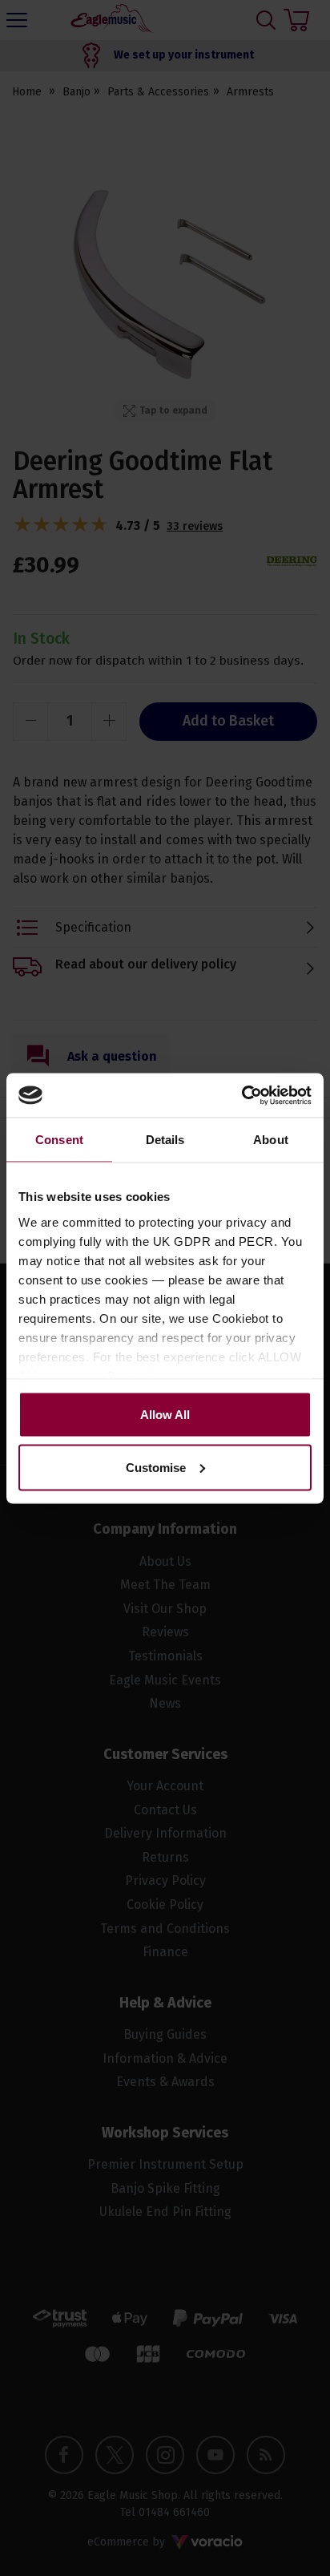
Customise (156, 1467)
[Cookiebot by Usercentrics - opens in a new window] (241, 1095)
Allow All (165, 1415)
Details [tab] (165, 1140)
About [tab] (271, 1140)
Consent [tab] (59, 1140)
